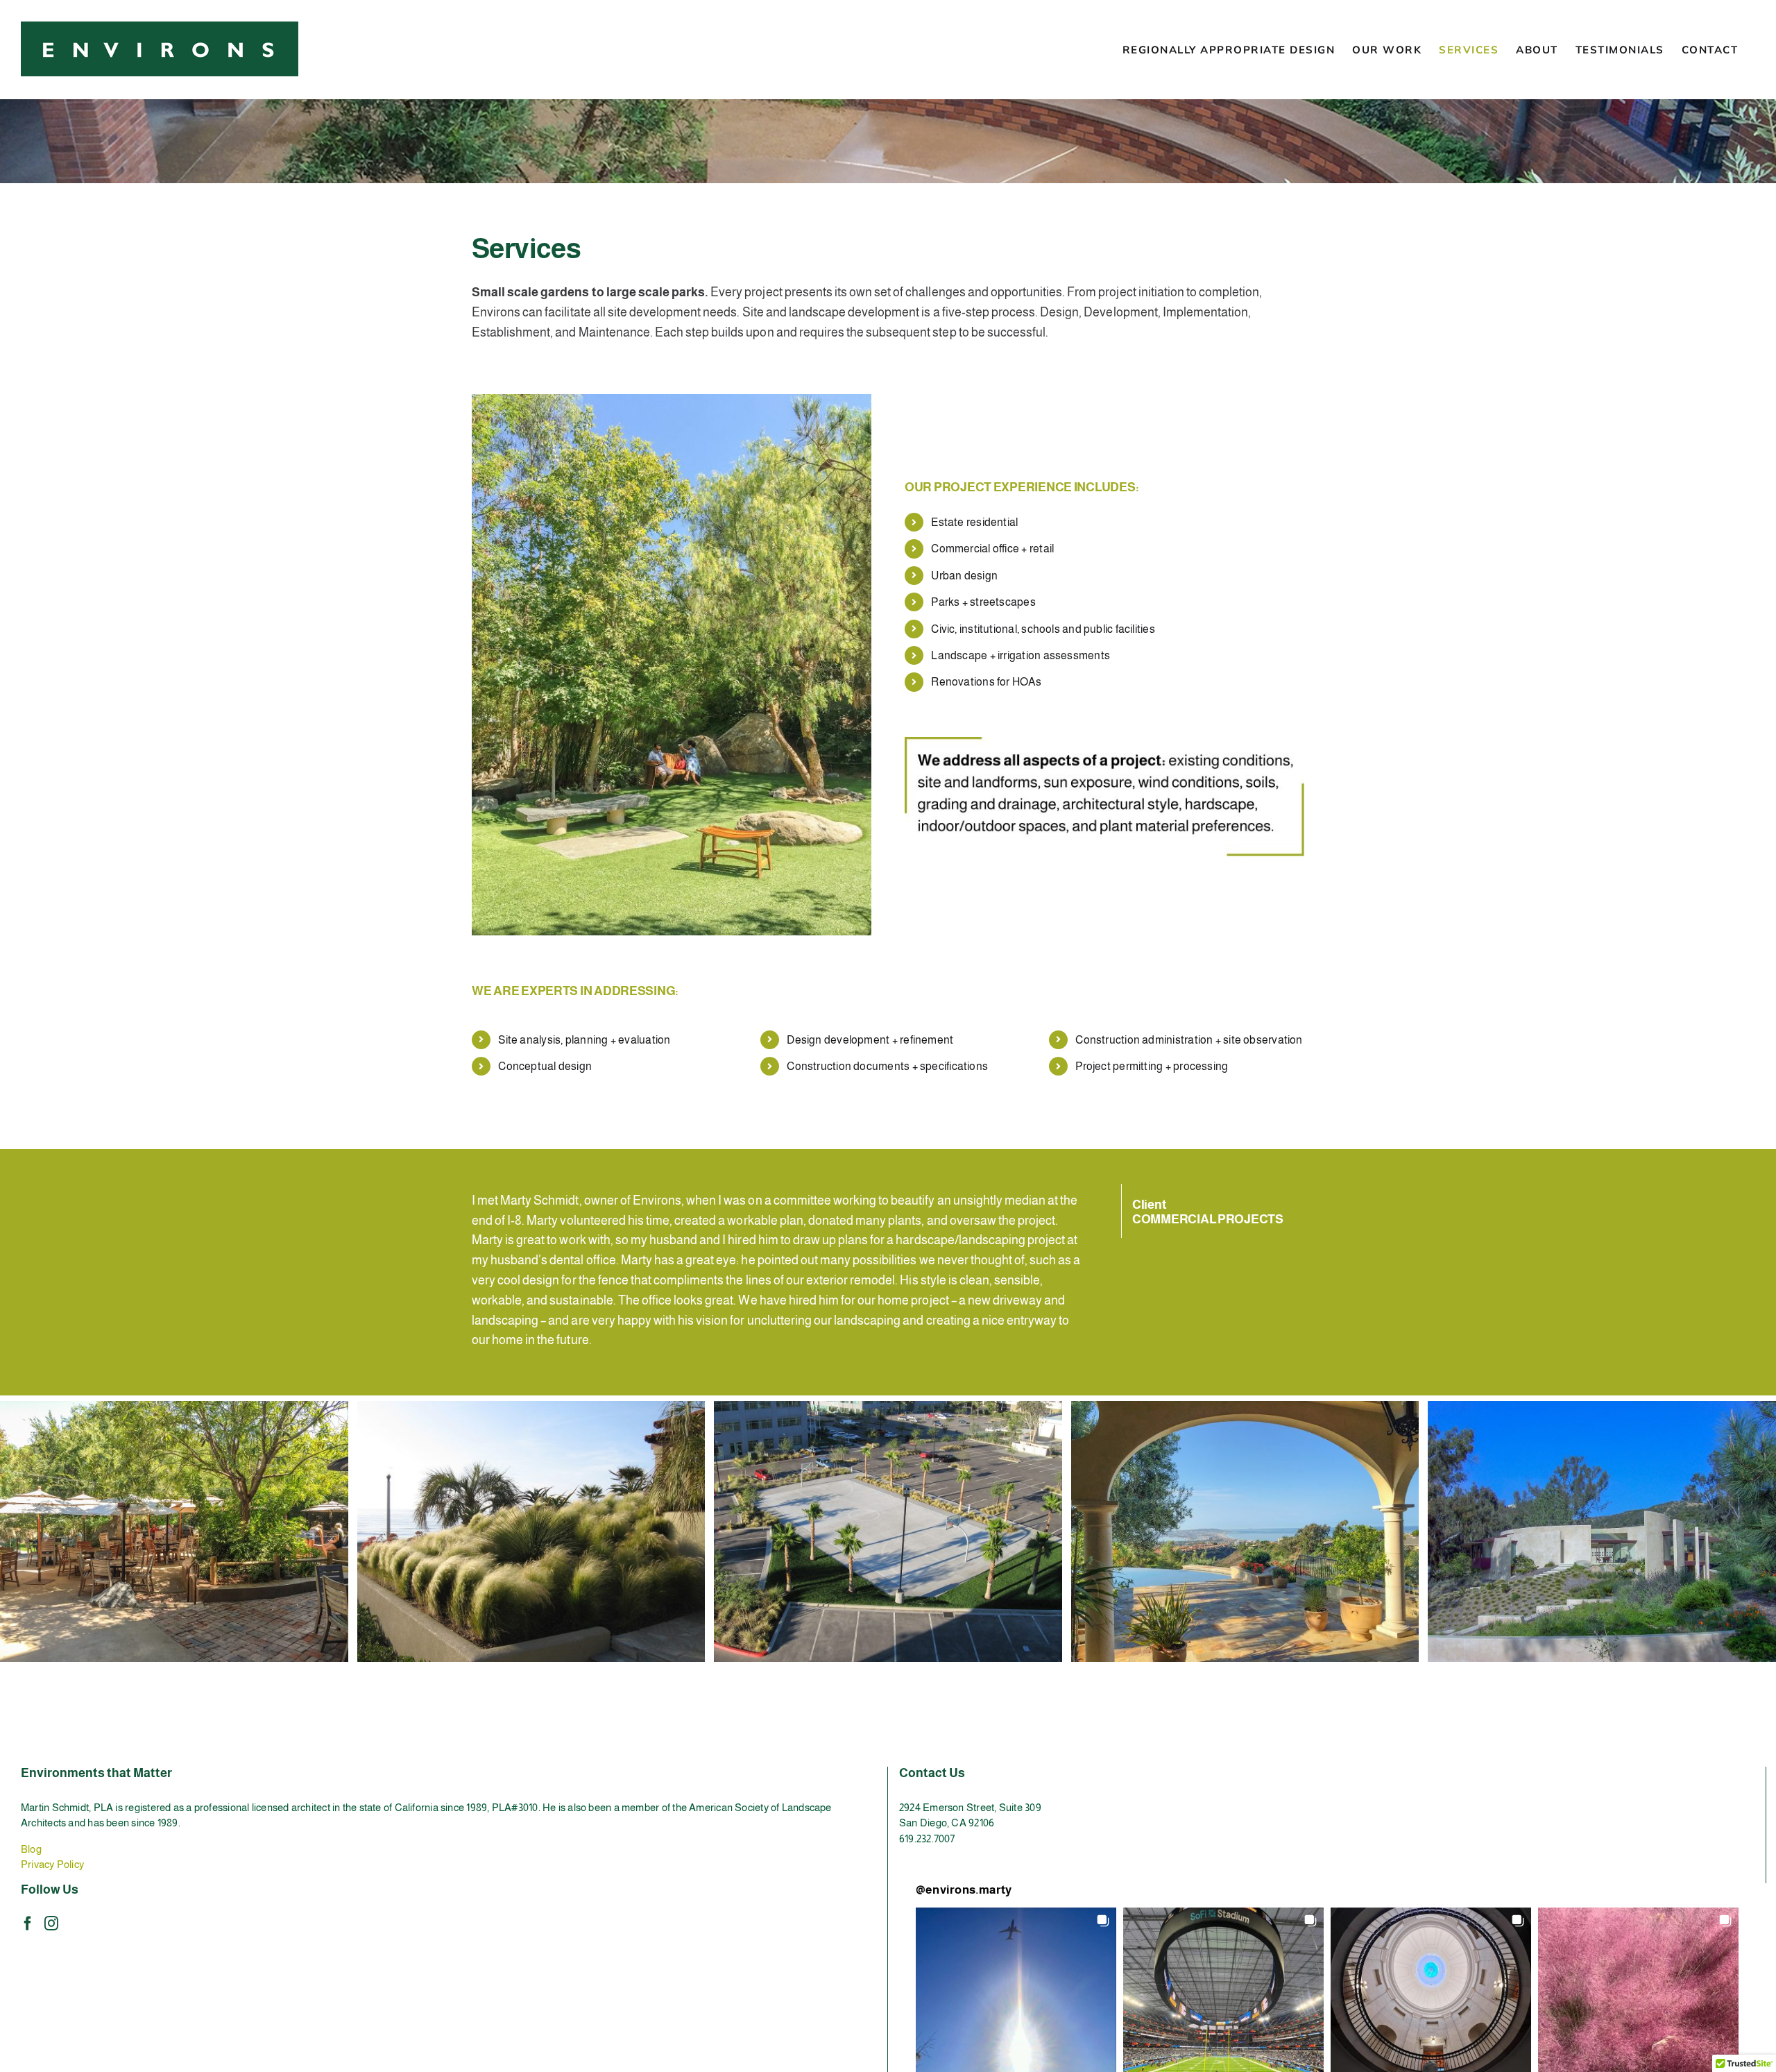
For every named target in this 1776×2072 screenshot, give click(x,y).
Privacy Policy (52, 1864)
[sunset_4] (531, 1407)
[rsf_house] (1602, 1407)
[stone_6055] (174, 1407)
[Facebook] (28, 1924)
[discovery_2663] (888, 1407)
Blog (31, 1849)
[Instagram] (51, 1924)
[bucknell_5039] (1245, 1407)
